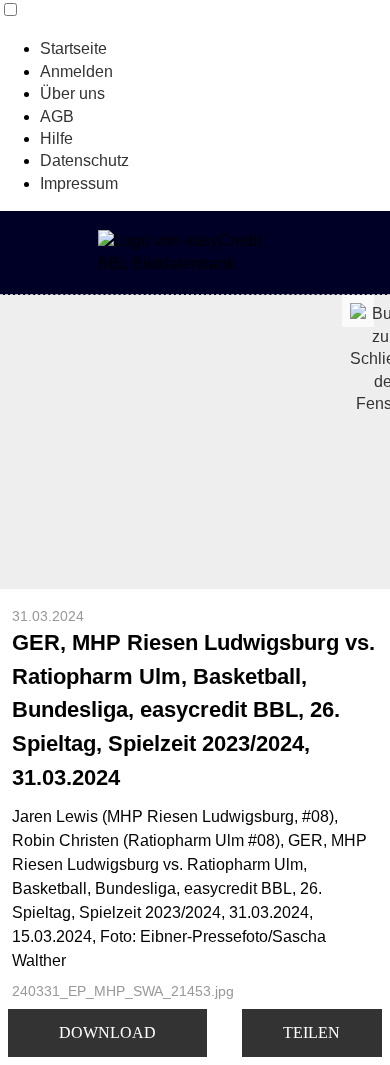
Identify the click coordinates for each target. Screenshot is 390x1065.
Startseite (73, 48)
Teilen (311, 1032)
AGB (57, 116)
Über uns (72, 93)
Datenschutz (84, 160)
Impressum (79, 183)
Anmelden (76, 71)
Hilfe (56, 138)
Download (107, 1032)
